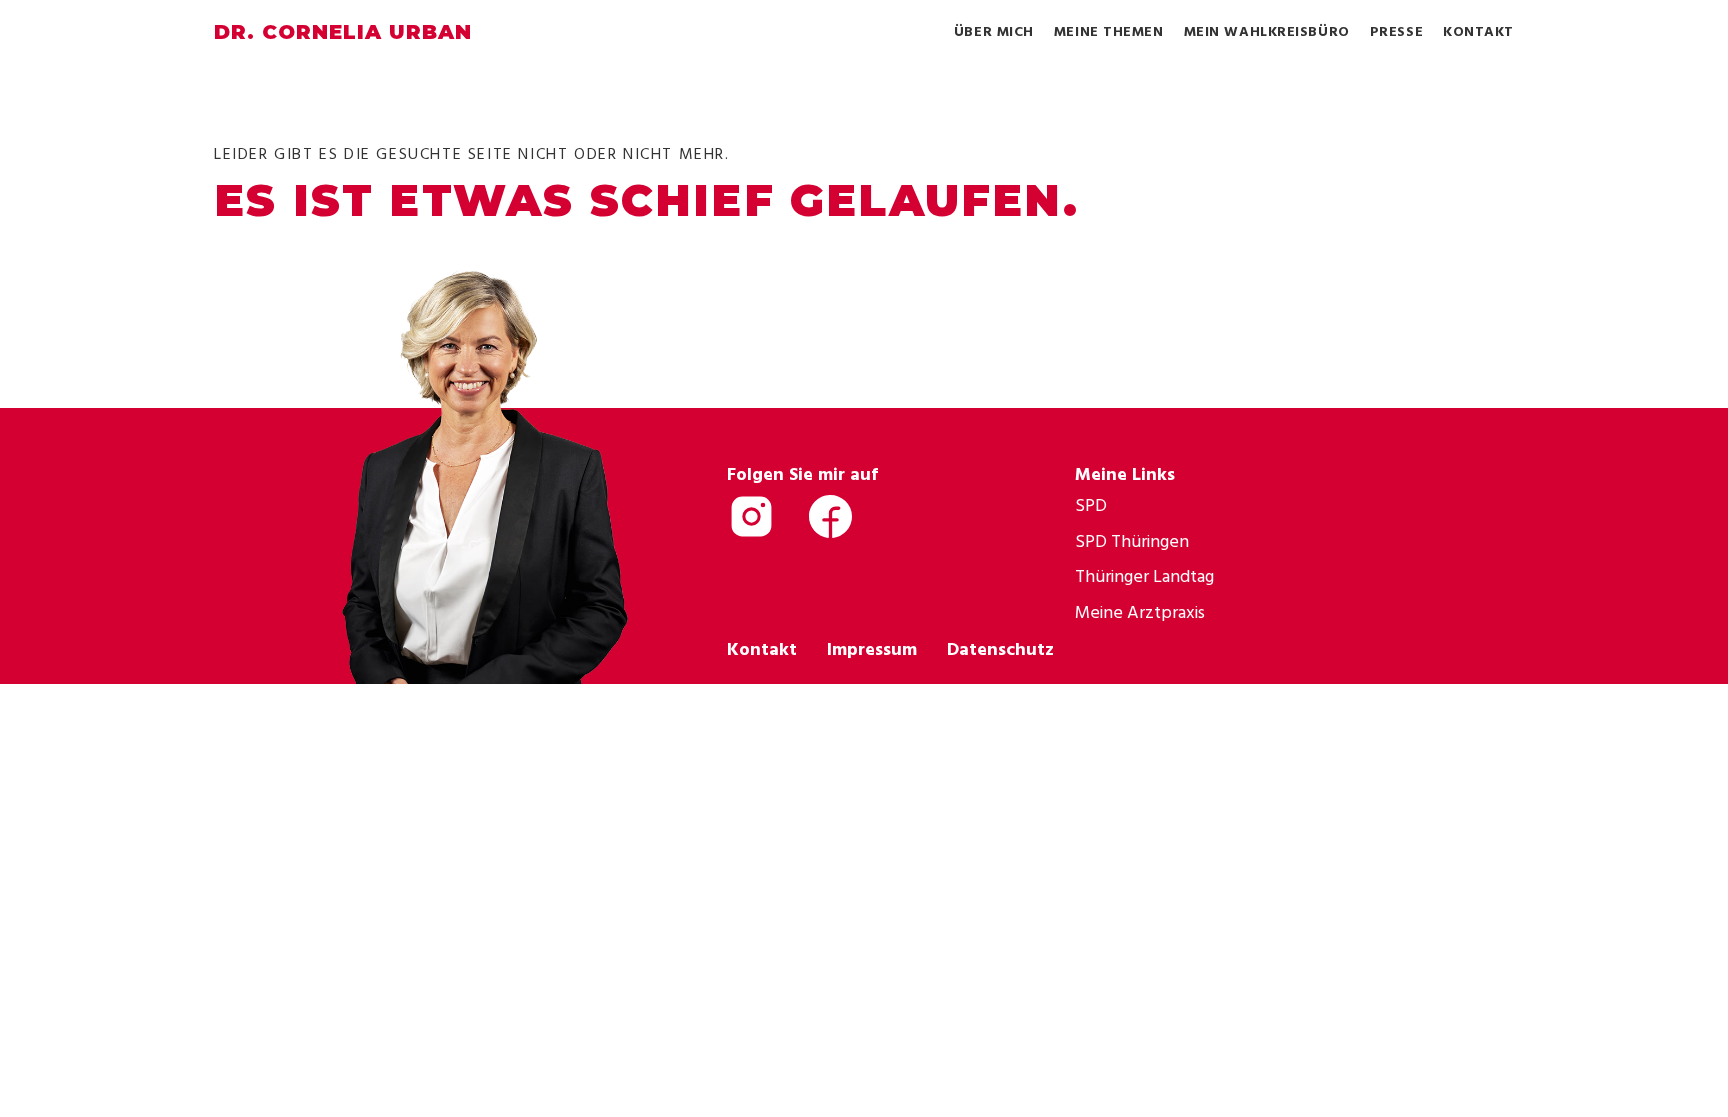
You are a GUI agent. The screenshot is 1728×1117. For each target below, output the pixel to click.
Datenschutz (1000, 648)
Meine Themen (1109, 31)
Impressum (872, 648)
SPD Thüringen (1132, 540)
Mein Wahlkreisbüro (1267, 31)
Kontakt (1478, 31)
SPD (1091, 504)
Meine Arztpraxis (1140, 611)
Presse (1396, 31)
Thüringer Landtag (1144, 575)
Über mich (994, 31)
